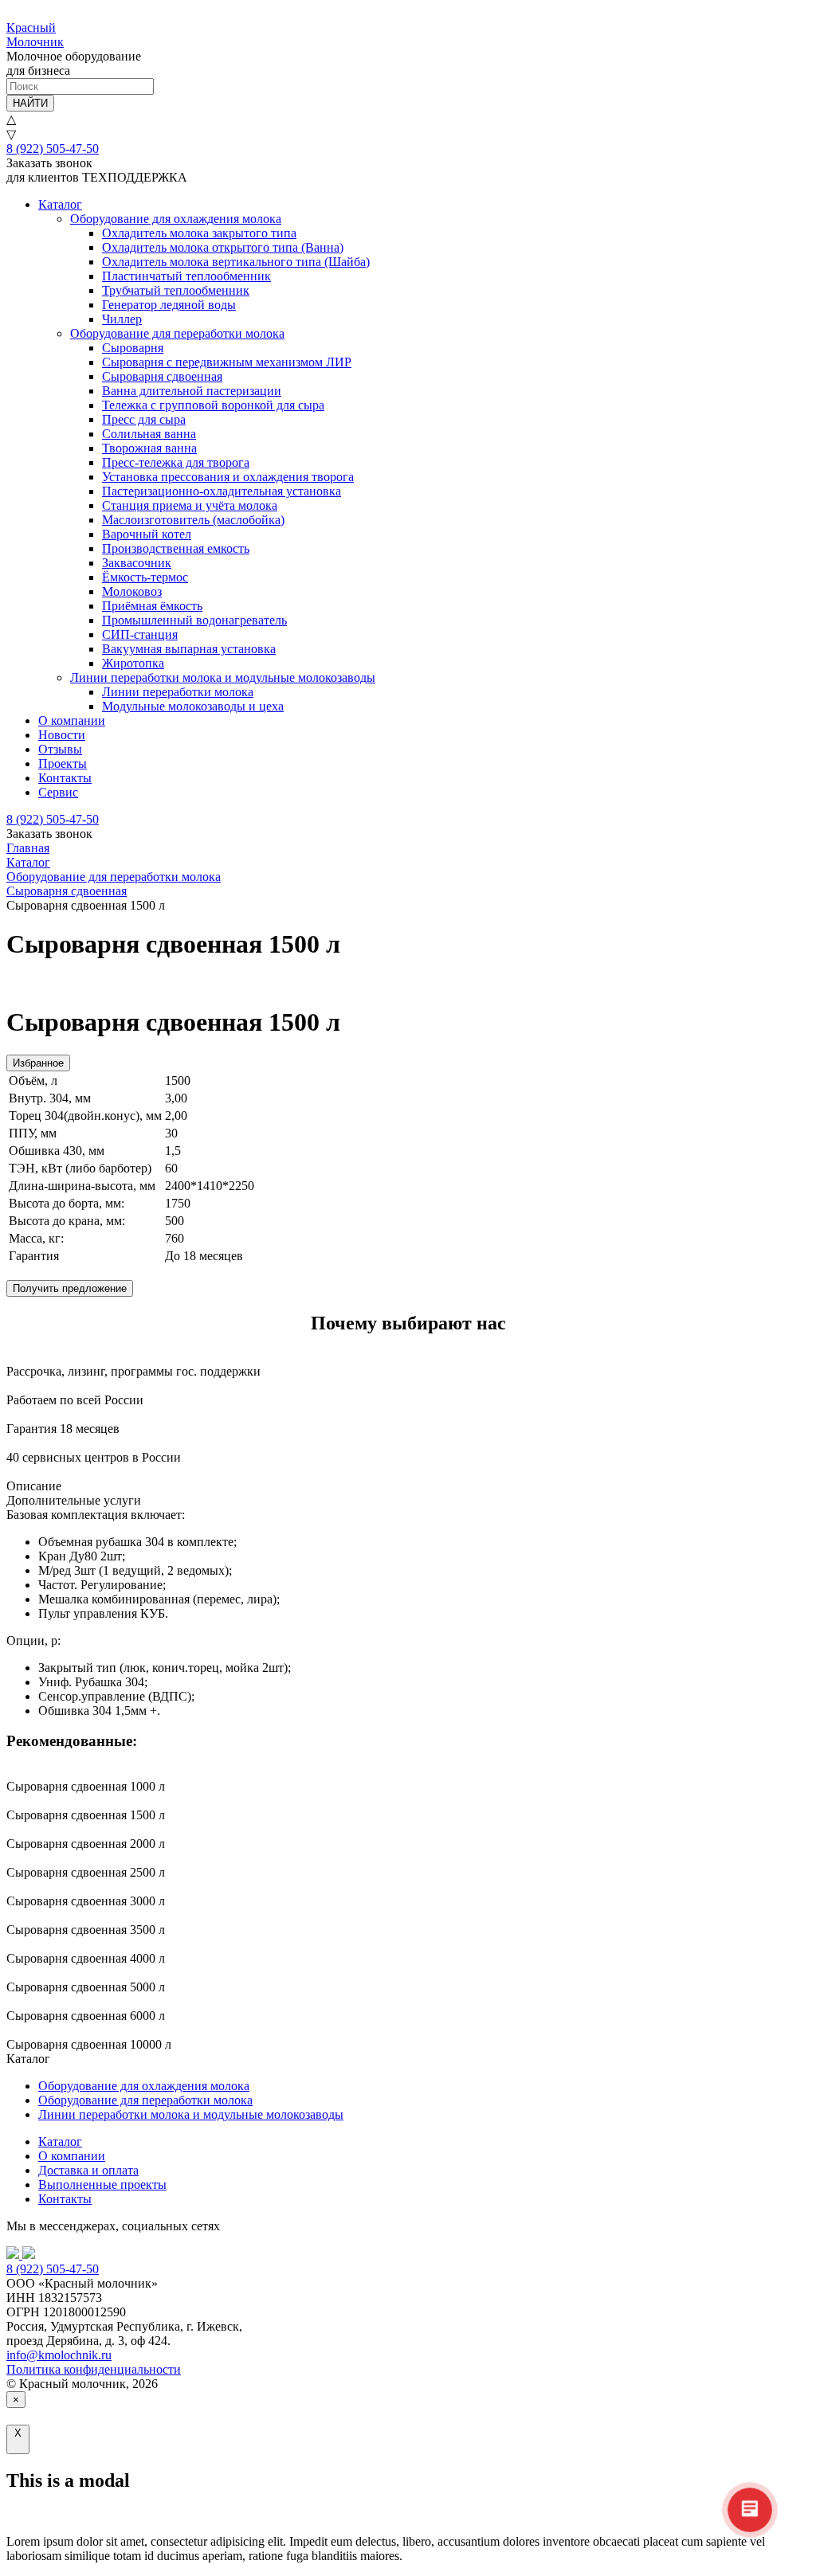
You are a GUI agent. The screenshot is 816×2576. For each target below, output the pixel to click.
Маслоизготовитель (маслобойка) (193, 520)
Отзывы (60, 749)
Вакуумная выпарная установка (189, 649)
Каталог (60, 204)
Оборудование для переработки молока (177, 333)
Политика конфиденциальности (94, 2369)
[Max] (29, 2255)
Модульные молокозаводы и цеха (193, 706)
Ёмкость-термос (145, 577)
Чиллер (122, 319)
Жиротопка (133, 663)
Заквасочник (137, 563)
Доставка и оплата (88, 2170)
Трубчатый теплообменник (176, 290)
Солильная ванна (149, 434)
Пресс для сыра (144, 419)
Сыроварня (133, 348)
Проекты (63, 763)
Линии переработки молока (178, 692)
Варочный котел (147, 534)
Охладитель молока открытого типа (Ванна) (223, 247)
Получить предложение (70, 1288)
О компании (72, 720)
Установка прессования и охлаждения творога (228, 477)
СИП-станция (140, 634)
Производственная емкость (176, 548)
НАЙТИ (30, 103)
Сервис (58, 792)
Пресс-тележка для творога (176, 462)
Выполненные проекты (102, 2185)
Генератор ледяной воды (169, 305)
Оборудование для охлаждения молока (176, 219)
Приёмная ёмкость (152, 606)
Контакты (65, 778)
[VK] (14, 2255)
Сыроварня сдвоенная (162, 376)
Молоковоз (132, 591)
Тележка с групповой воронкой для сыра (213, 405)
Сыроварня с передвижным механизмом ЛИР (227, 362)
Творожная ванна (149, 448)
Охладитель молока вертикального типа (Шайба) (236, 262)
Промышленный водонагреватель (194, 620)
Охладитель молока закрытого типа (199, 233)
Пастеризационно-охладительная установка (222, 491)
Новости (62, 735)
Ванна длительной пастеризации (192, 391)
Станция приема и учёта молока (190, 505)
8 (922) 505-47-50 (53, 149)
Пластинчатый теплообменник (186, 276)
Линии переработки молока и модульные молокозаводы (223, 677)
